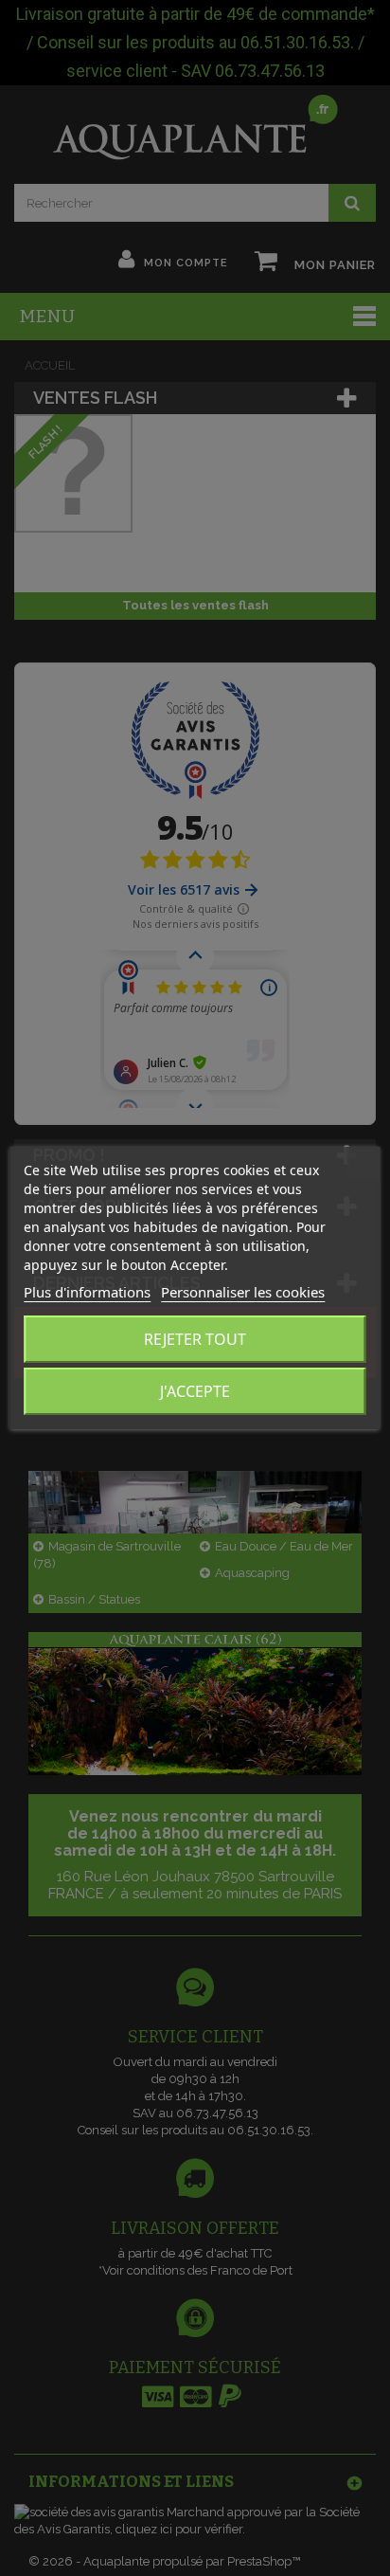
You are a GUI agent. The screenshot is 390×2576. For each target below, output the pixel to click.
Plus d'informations (87, 1292)
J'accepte (195, 1391)
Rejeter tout (195, 1339)
